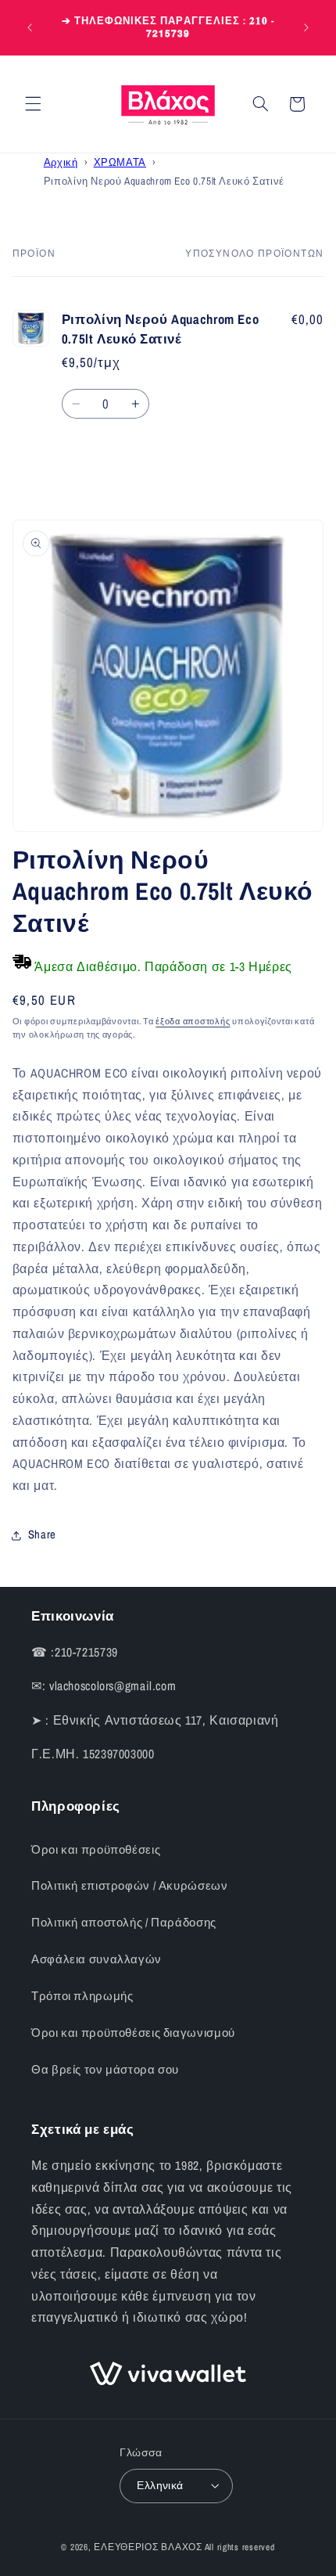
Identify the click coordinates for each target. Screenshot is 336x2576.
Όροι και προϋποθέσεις (96, 1850)
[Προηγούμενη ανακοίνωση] (30, 27)
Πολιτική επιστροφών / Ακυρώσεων (130, 1886)
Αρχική (61, 162)
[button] (33, 104)
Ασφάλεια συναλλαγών (97, 1959)
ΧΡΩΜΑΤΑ (120, 162)
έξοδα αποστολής (193, 1021)
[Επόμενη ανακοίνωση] (306, 27)
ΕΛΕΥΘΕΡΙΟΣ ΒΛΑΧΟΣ (148, 2547)
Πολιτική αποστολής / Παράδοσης (124, 1923)
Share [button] (42, 1534)
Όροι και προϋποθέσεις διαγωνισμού (133, 2033)
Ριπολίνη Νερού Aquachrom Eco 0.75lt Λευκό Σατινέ (164, 181)
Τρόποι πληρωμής (82, 1996)
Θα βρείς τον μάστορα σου (105, 2070)
